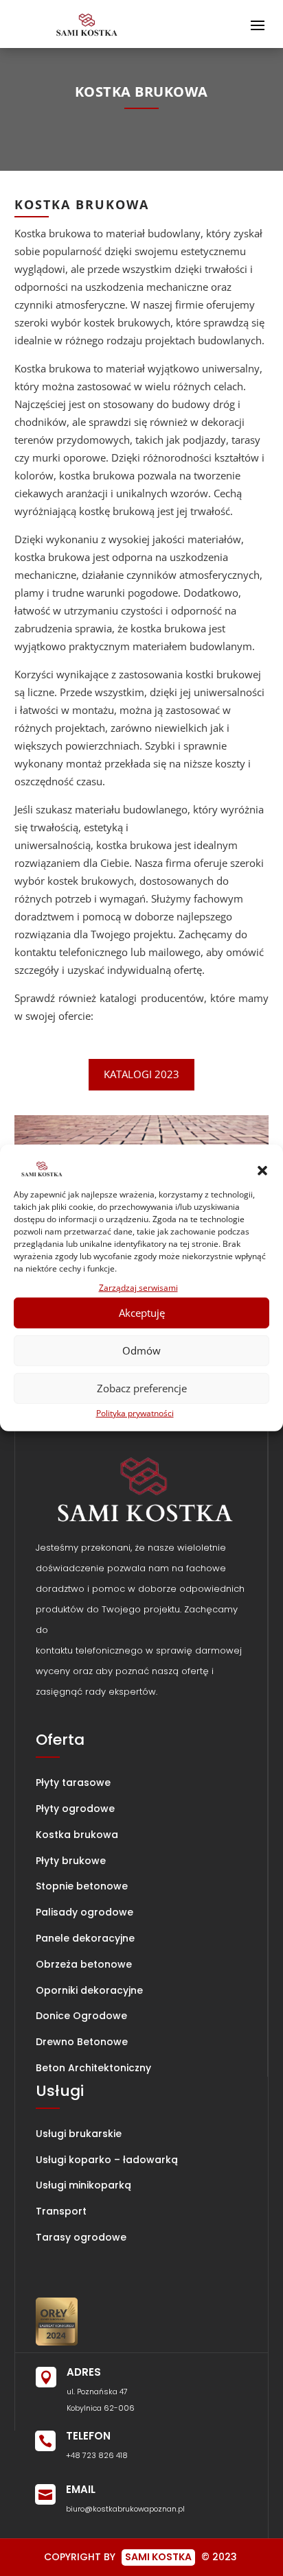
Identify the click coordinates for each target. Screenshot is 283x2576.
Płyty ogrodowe (75, 1809)
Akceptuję (142, 1313)
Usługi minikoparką (83, 2185)
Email (81, 2489)
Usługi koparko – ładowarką (107, 2160)
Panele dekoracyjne (85, 1938)
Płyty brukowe (71, 1861)
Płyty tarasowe (73, 1782)
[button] (262, 1171)
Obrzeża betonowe (84, 1964)
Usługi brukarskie (79, 2134)
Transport (61, 2211)
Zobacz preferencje (142, 1388)
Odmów (141, 1350)
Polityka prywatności (135, 1412)
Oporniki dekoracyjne (89, 1990)
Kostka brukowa (77, 1835)
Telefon (88, 2436)
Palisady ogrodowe (84, 1912)
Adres (84, 2372)
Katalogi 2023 (141, 1074)
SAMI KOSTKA (158, 2557)
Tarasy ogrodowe (81, 2237)
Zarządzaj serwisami (138, 1288)
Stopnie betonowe (82, 1886)
